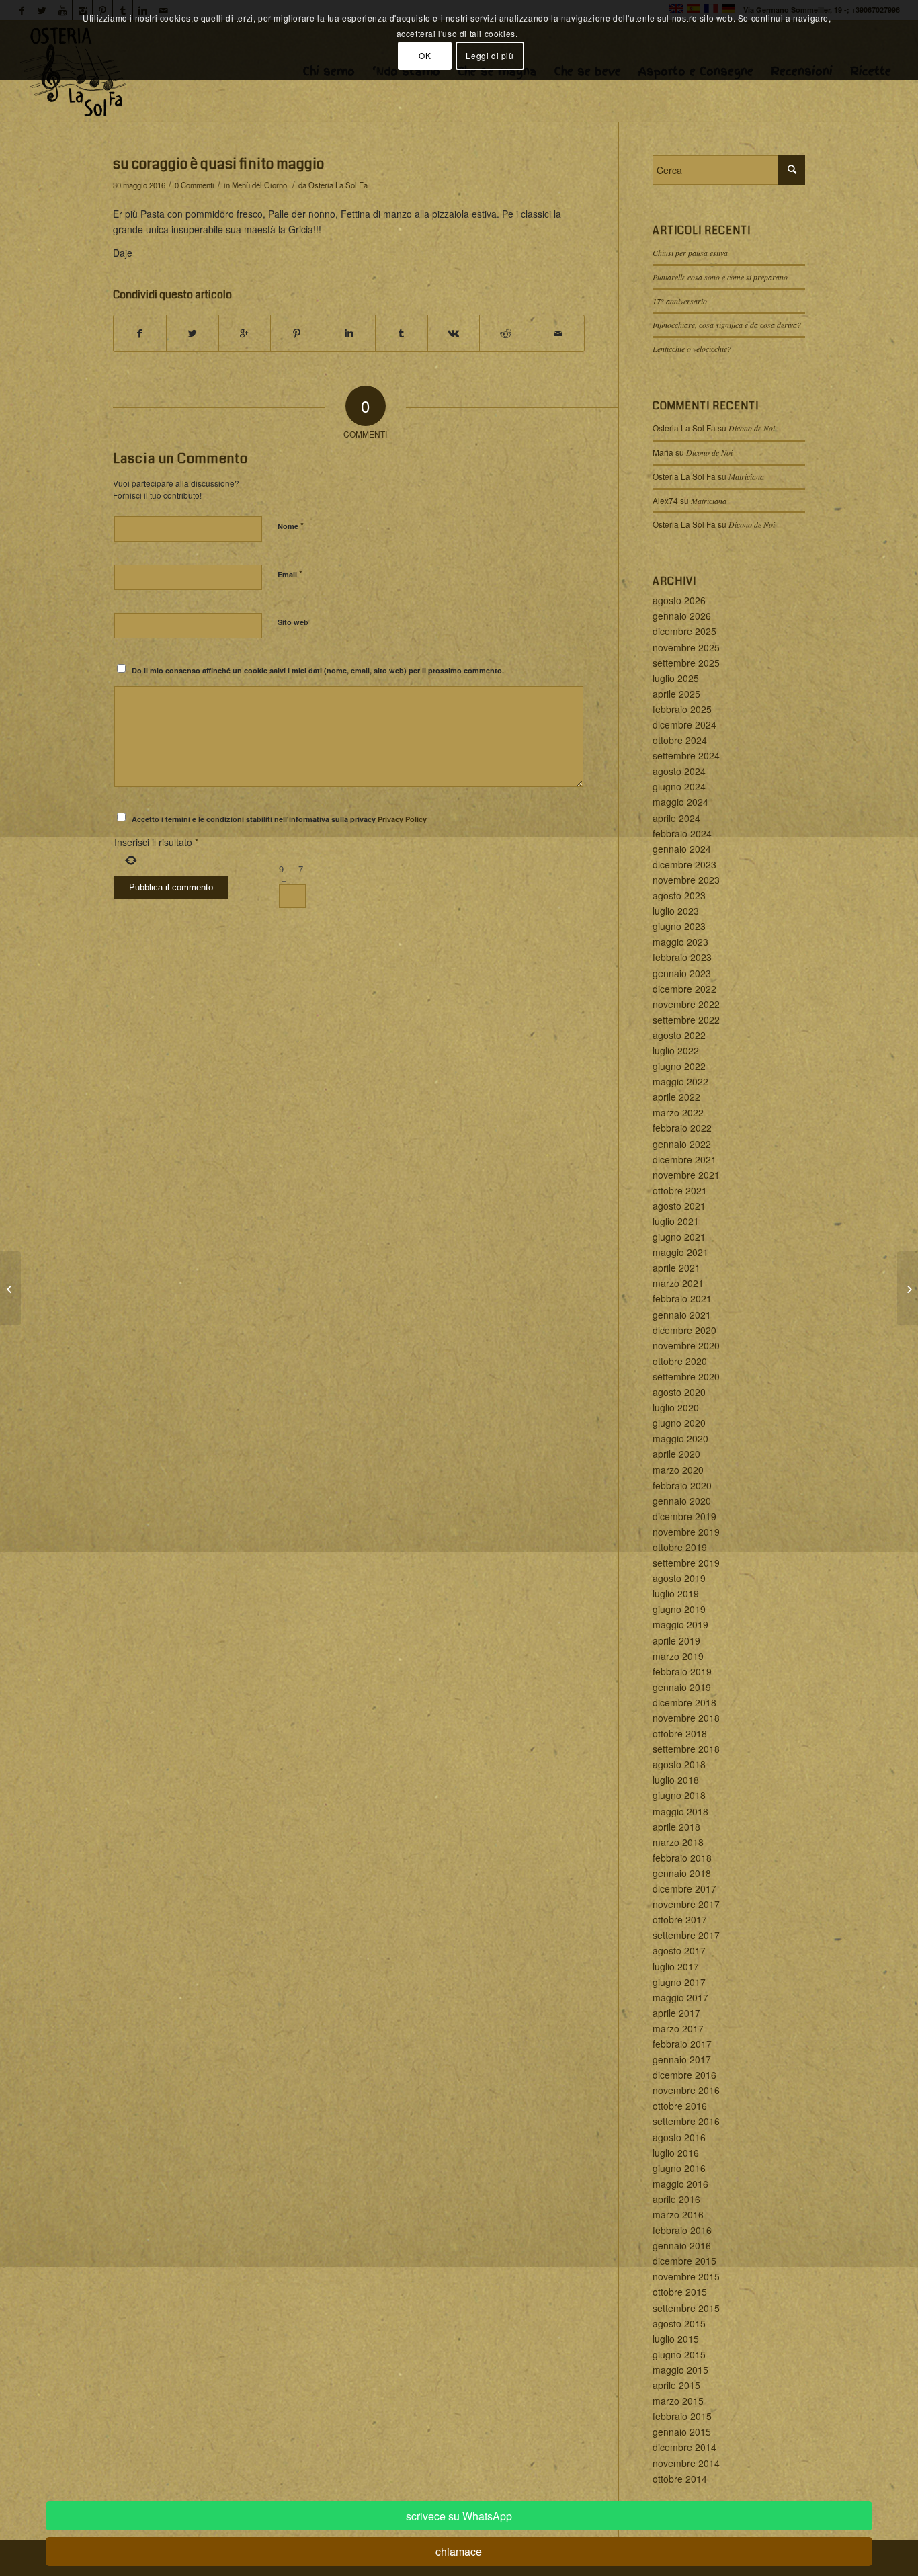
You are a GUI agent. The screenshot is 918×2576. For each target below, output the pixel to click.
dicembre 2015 (684, 2261)
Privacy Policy (402, 819)
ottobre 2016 (680, 2106)
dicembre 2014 (684, 2447)
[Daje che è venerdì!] (10, 1288)
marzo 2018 (678, 1842)
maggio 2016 (680, 2184)
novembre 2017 (686, 1904)
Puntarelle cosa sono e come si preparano (720, 277)
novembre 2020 (686, 1345)
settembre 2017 (686, 1935)
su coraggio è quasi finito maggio (218, 164)
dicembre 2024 (684, 724)
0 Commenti (195, 185)
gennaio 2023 (682, 973)
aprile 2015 (676, 2385)
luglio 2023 (676, 911)
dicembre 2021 (684, 1159)
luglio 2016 (676, 2153)
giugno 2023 (679, 926)
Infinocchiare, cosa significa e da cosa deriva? (727, 325)
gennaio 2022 (682, 1144)
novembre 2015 (686, 2276)
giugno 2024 (679, 786)
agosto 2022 (679, 1035)
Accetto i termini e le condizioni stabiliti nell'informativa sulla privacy (279, 819)
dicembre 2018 (684, 1702)
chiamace (459, 2551)
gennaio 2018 (682, 1873)
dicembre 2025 (684, 631)
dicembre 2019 (684, 1516)
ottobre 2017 (680, 1919)
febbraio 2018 (682, 1858)
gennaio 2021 (682, 1315)
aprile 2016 (676, 2199)
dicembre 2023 (684, 864)
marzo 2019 (678, 1656)
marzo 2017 (678, 2028)
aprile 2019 (676, 1640)
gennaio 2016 (682, 2245)
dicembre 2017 (684, 1888)
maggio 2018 (680, 1811)
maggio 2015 (680, 2370)
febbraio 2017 (682, 2044)
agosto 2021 (679, 1206)
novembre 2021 (686, 1175)
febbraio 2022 (682, 1128)
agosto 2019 (679, 1578)
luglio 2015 (676, 2339)
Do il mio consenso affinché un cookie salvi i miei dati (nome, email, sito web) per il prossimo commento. (318, 670)
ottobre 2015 (680, 2292)
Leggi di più (490, 55)
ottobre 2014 (680, 2479)
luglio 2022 (676, 1050)
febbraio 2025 (682, 709)
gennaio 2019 (682, 1687)
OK (425, 55)
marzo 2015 (678, 2401)
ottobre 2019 (680, 1547)
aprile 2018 (676, 1827)
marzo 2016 (678, 2214)
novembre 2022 (686, 1004)
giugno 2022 (679, 1066)
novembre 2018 (686, 1718)
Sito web (293, 622)
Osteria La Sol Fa (338, 185)
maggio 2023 (680, 942)
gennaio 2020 (682, 1501)
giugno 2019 (679, 1609)
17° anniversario (680, 301)
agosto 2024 (679, 771)
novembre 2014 (686, 2463)
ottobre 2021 (680, 1190)
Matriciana (746, 476)
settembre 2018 (686, 1749)
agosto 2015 (679, 2323)
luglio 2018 (676, 1780)
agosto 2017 (679, 1950)
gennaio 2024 (682, 849)
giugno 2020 (679, 1423)
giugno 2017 (679, 1982)
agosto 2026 (679, 600)
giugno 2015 (679, 2354)
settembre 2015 (686, 2308)
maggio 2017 (680, 1997)
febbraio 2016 (682, 2230)
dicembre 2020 (684, 1330)
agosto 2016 (679, 2137)
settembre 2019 (686, 1563)
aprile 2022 (676, 1097)
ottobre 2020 (680, 1361)
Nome (291, 525)
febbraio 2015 (682, 2416)
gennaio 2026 (682, 616)
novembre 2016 (686, 2090)
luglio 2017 (676, 1966)
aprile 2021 (676, 1268)
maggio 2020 (680, 1438)
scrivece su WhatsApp (459, 2516)
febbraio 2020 (682, 1485)
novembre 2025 (686, 647)
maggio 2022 (680, 1081)
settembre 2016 (686, 2121)
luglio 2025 (676, 678)
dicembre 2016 (684, 2075)
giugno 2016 (679, 2168)
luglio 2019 (676, 1593)
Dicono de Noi (752, 428)
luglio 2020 (676, 1407)
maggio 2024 (680, 802)
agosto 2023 (679, 895)
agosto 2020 (679, 1392)
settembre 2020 (686, 1376)
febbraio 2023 (682, 957)
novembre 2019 (686, 1532)
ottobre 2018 (680, 1733)
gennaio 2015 (682, 2432)
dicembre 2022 (684, 989)
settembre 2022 (686, 1020)
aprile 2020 (676, 1454)
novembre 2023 (686, 880)
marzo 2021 (678, 1283)
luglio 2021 (676, 1221)
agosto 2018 (679, 1764)
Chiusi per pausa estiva (690, 253)
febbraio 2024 (682, 833)
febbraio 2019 (682, 1671)
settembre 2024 (686, 755)
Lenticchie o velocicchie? (692, 349)
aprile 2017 (676, 2013)
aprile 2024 (676, 818)
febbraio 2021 (682, 1298)
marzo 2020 (678, 1470)
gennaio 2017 (682, 2059)
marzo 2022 (678, 1112)
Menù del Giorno (259, 185)
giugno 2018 (679, 1795)
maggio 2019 (680, 1624)
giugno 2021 (679, 1237)
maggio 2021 (680, 1252)
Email (290, 574)
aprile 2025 (676, 694)
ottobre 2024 (680, 740)
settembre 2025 (686, 663)
